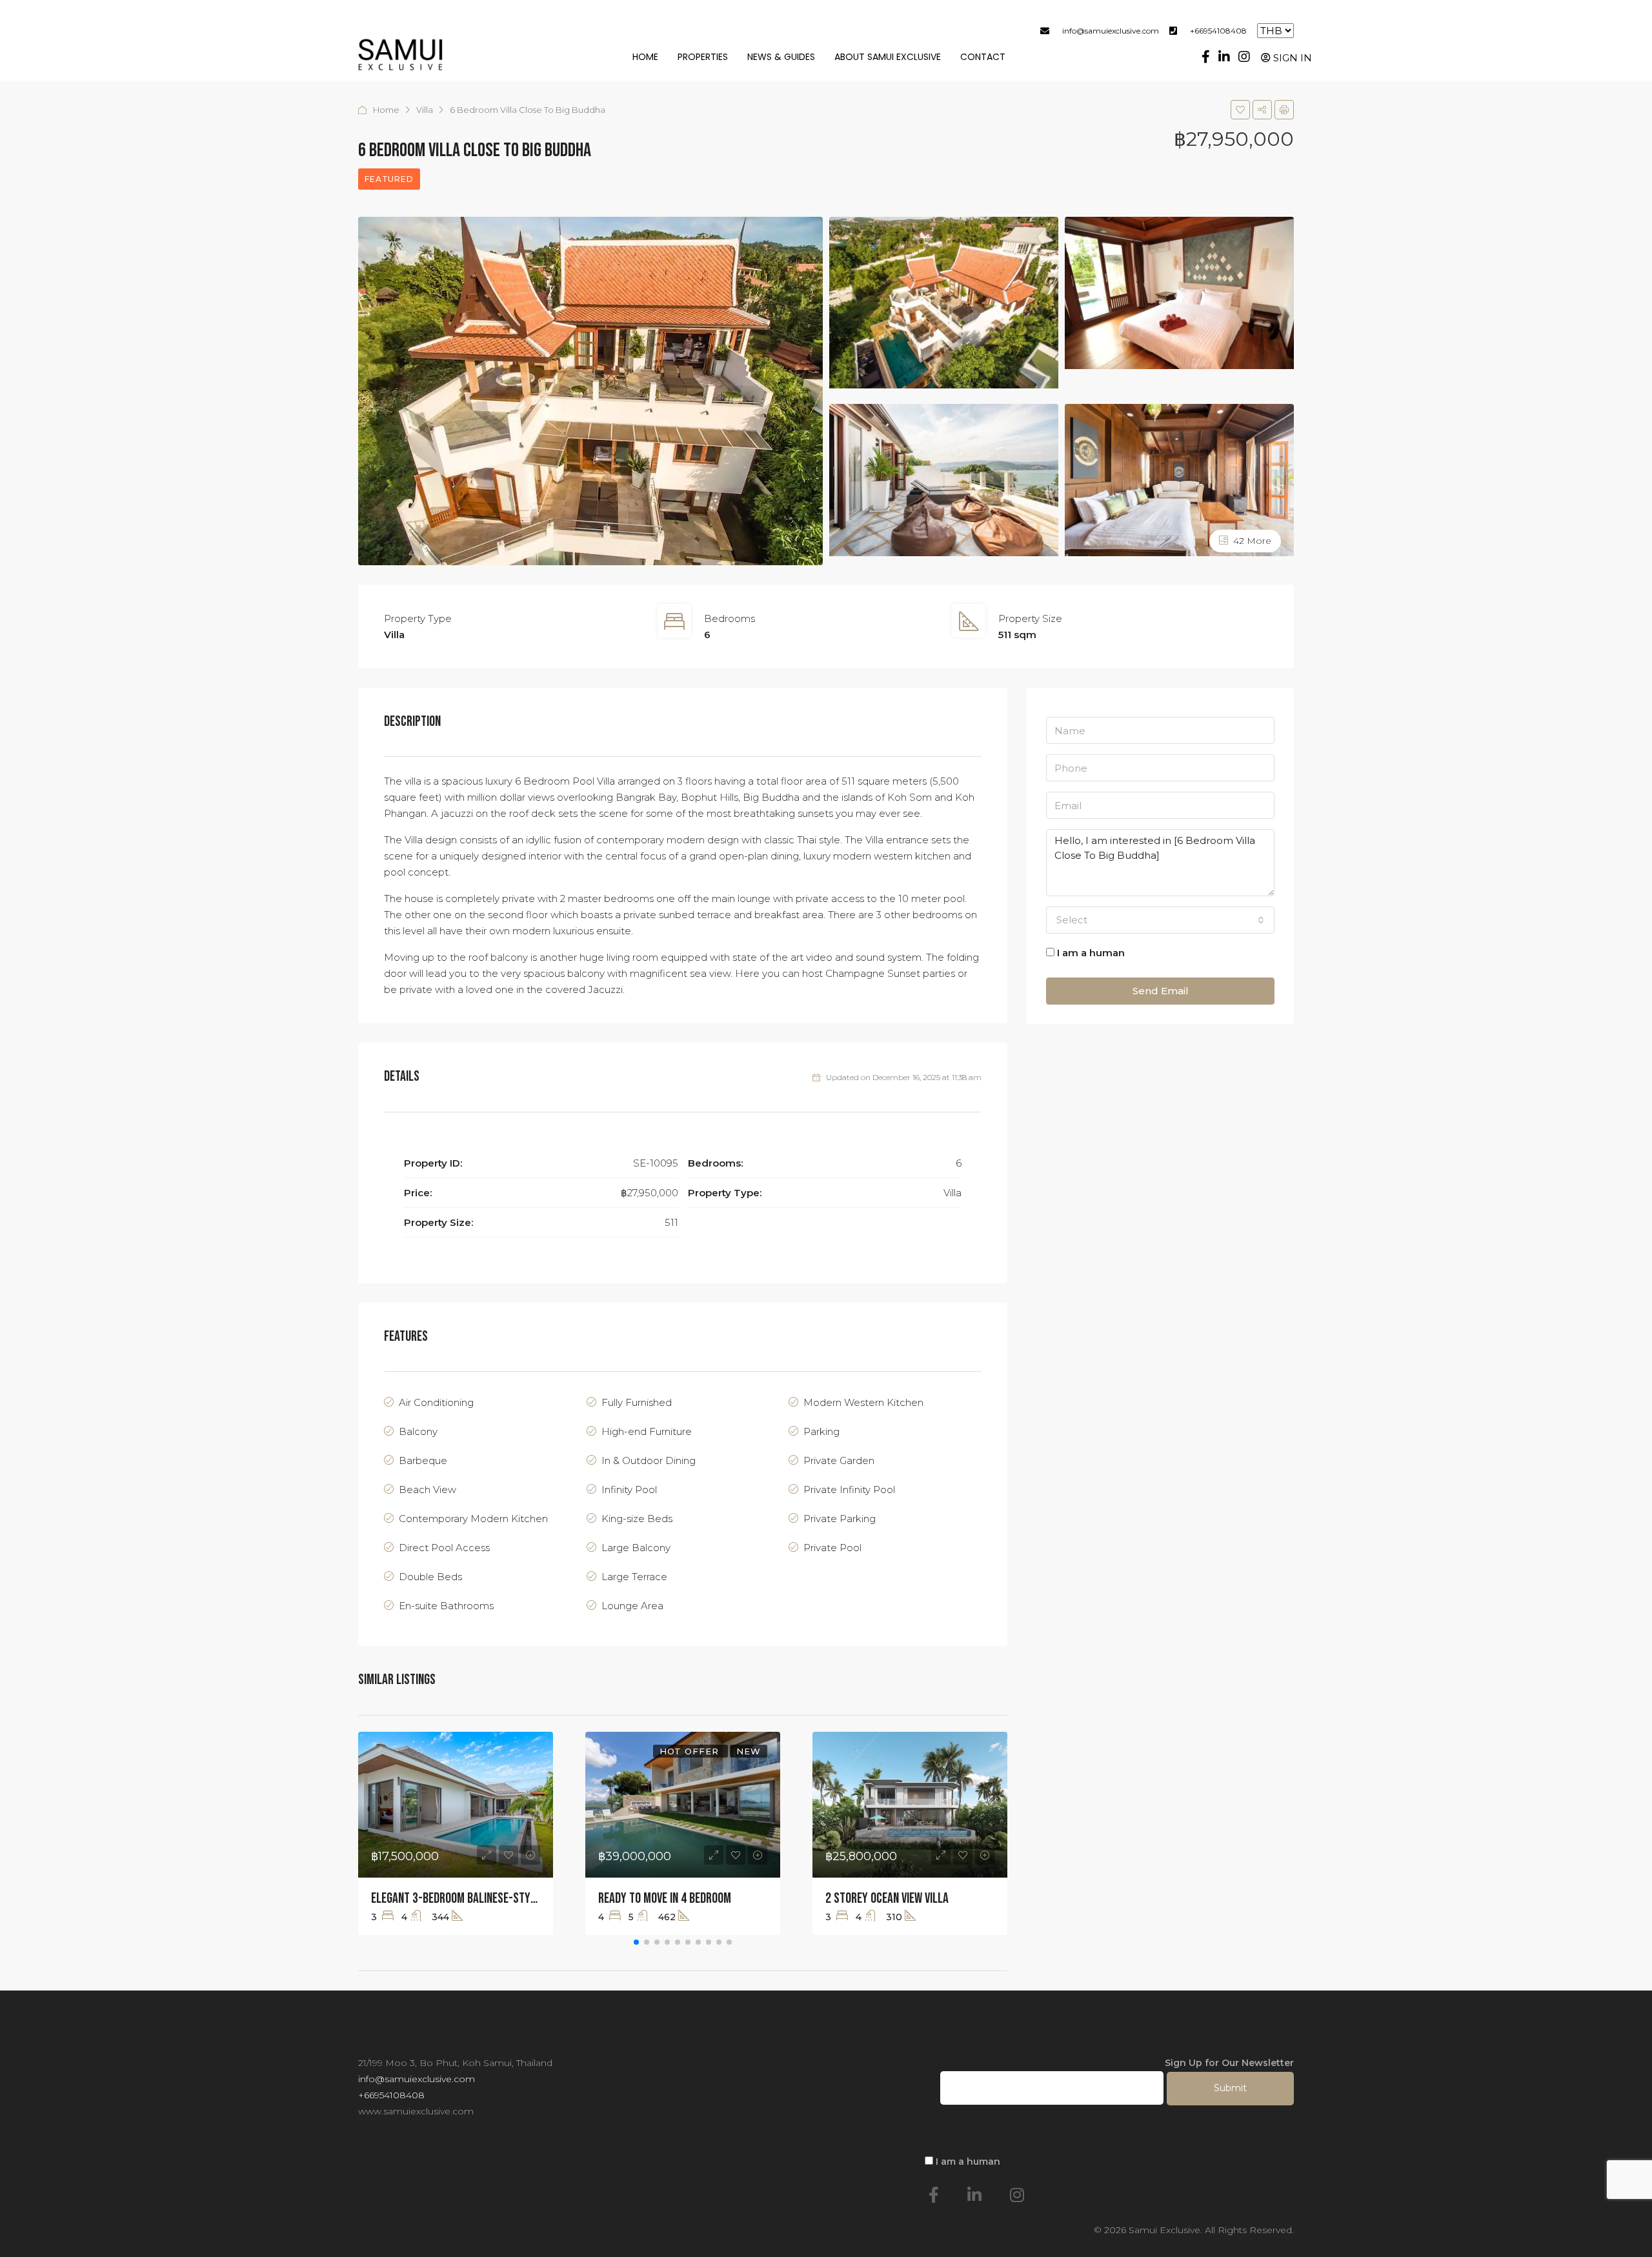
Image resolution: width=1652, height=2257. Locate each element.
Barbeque (423, 1460)
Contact (983, 57)
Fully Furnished (637, 1402)
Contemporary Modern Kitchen (473, 1519)
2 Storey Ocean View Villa (887, 1899)
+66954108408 (1218, 31)
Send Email (1161, 991)
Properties (703, 57)
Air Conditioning (436, 1402)
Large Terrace (634, 1577)
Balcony (418, 1431)
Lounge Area (632, 1606)
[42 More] (1179, 479)
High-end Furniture (647, 1431)
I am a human (1090, 953)
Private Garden (839, 1460)
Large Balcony (636, 1548)
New (749, 1751)
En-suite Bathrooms (446, 1606)
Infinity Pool (629, 1490)
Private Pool (832, 1548)
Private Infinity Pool (849, 1490)
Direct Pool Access (444, 1548)
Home (645, 57)
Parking (821, 1431)
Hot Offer (691, 1751)
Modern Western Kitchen (863, 1402)
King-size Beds (637, 1519)
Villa (425, 110)
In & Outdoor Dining (649, 1460)
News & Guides (781, 57)
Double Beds (430, 1577)
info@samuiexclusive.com (1111, 31)
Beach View (428, 1490)
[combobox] (1160, 920)
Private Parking (840, 1519)
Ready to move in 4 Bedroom (665, 1899)
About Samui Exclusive (888, 57)
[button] (636, 1942)
